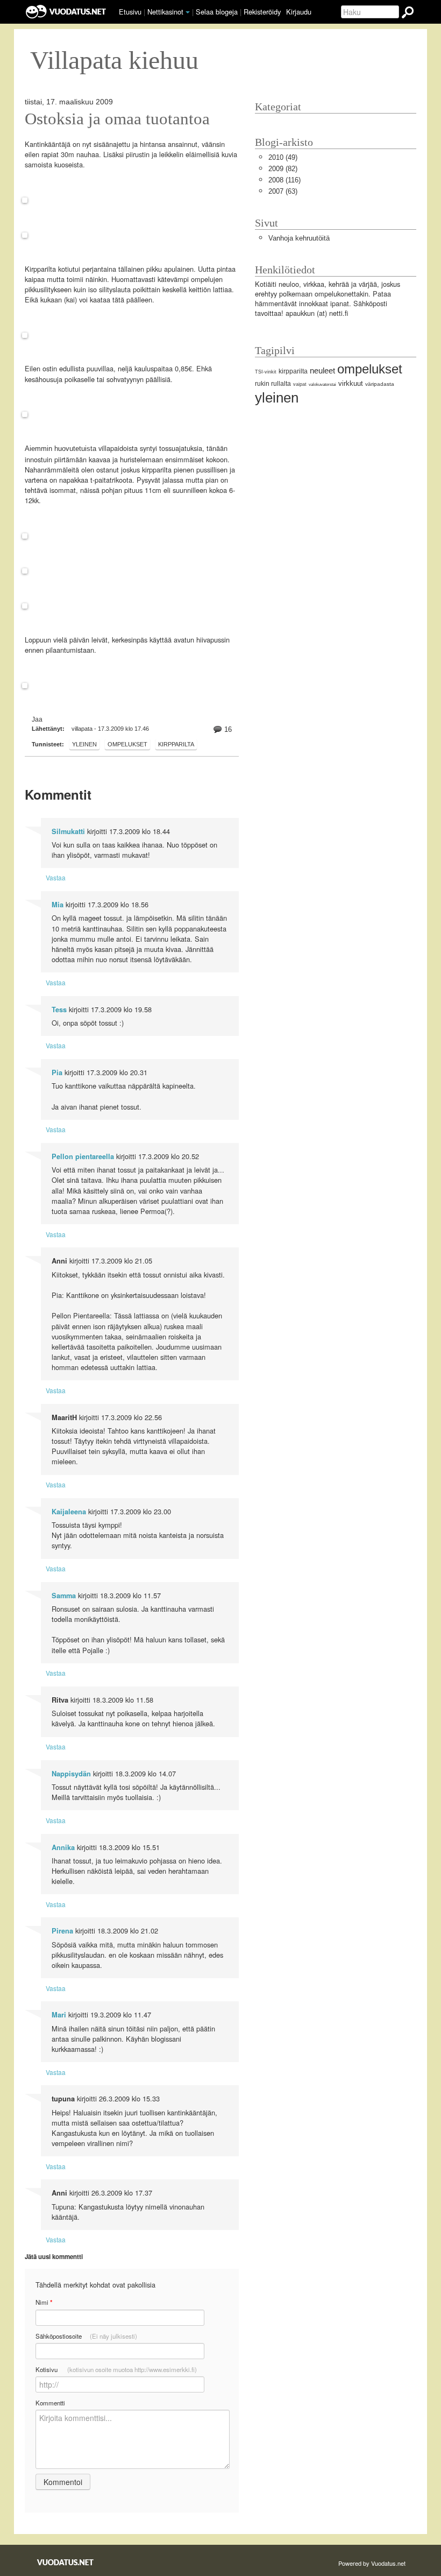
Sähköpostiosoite (86, 2336)
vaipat (300, 384)
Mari (59, 2015)
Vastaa (56, 877)
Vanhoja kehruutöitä (299, 238)
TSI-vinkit (266, 372)
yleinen (84, 744)
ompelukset (127, 744)
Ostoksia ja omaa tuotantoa (117, 119)
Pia (57, 1072)
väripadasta (380, 384)
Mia (58, 905)
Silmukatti (68, 831)
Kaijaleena (69, 1512)
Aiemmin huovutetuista (61, 449)
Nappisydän (71, 1774)
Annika (63, 1847)
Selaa (217, 12)
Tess (59, 1010)
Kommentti (50, 2403)
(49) (283, 157)
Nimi (44, 2302)
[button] (188, 12)
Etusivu (130, 12)
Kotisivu (116, 2369)
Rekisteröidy (262, 12)
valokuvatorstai (322, 384)
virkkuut (351, 383)
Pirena (62, 1931)
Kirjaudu (299, 12)
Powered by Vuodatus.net (372, 2563)
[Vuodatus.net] (66, 2562)
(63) (283, 191)
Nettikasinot (165, 12)
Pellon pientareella (83, 1156)
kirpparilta (176, 744)
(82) (283, 169)
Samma (64, 1596)
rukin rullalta (273, 384)
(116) (284, 180)
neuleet (322, 370)
